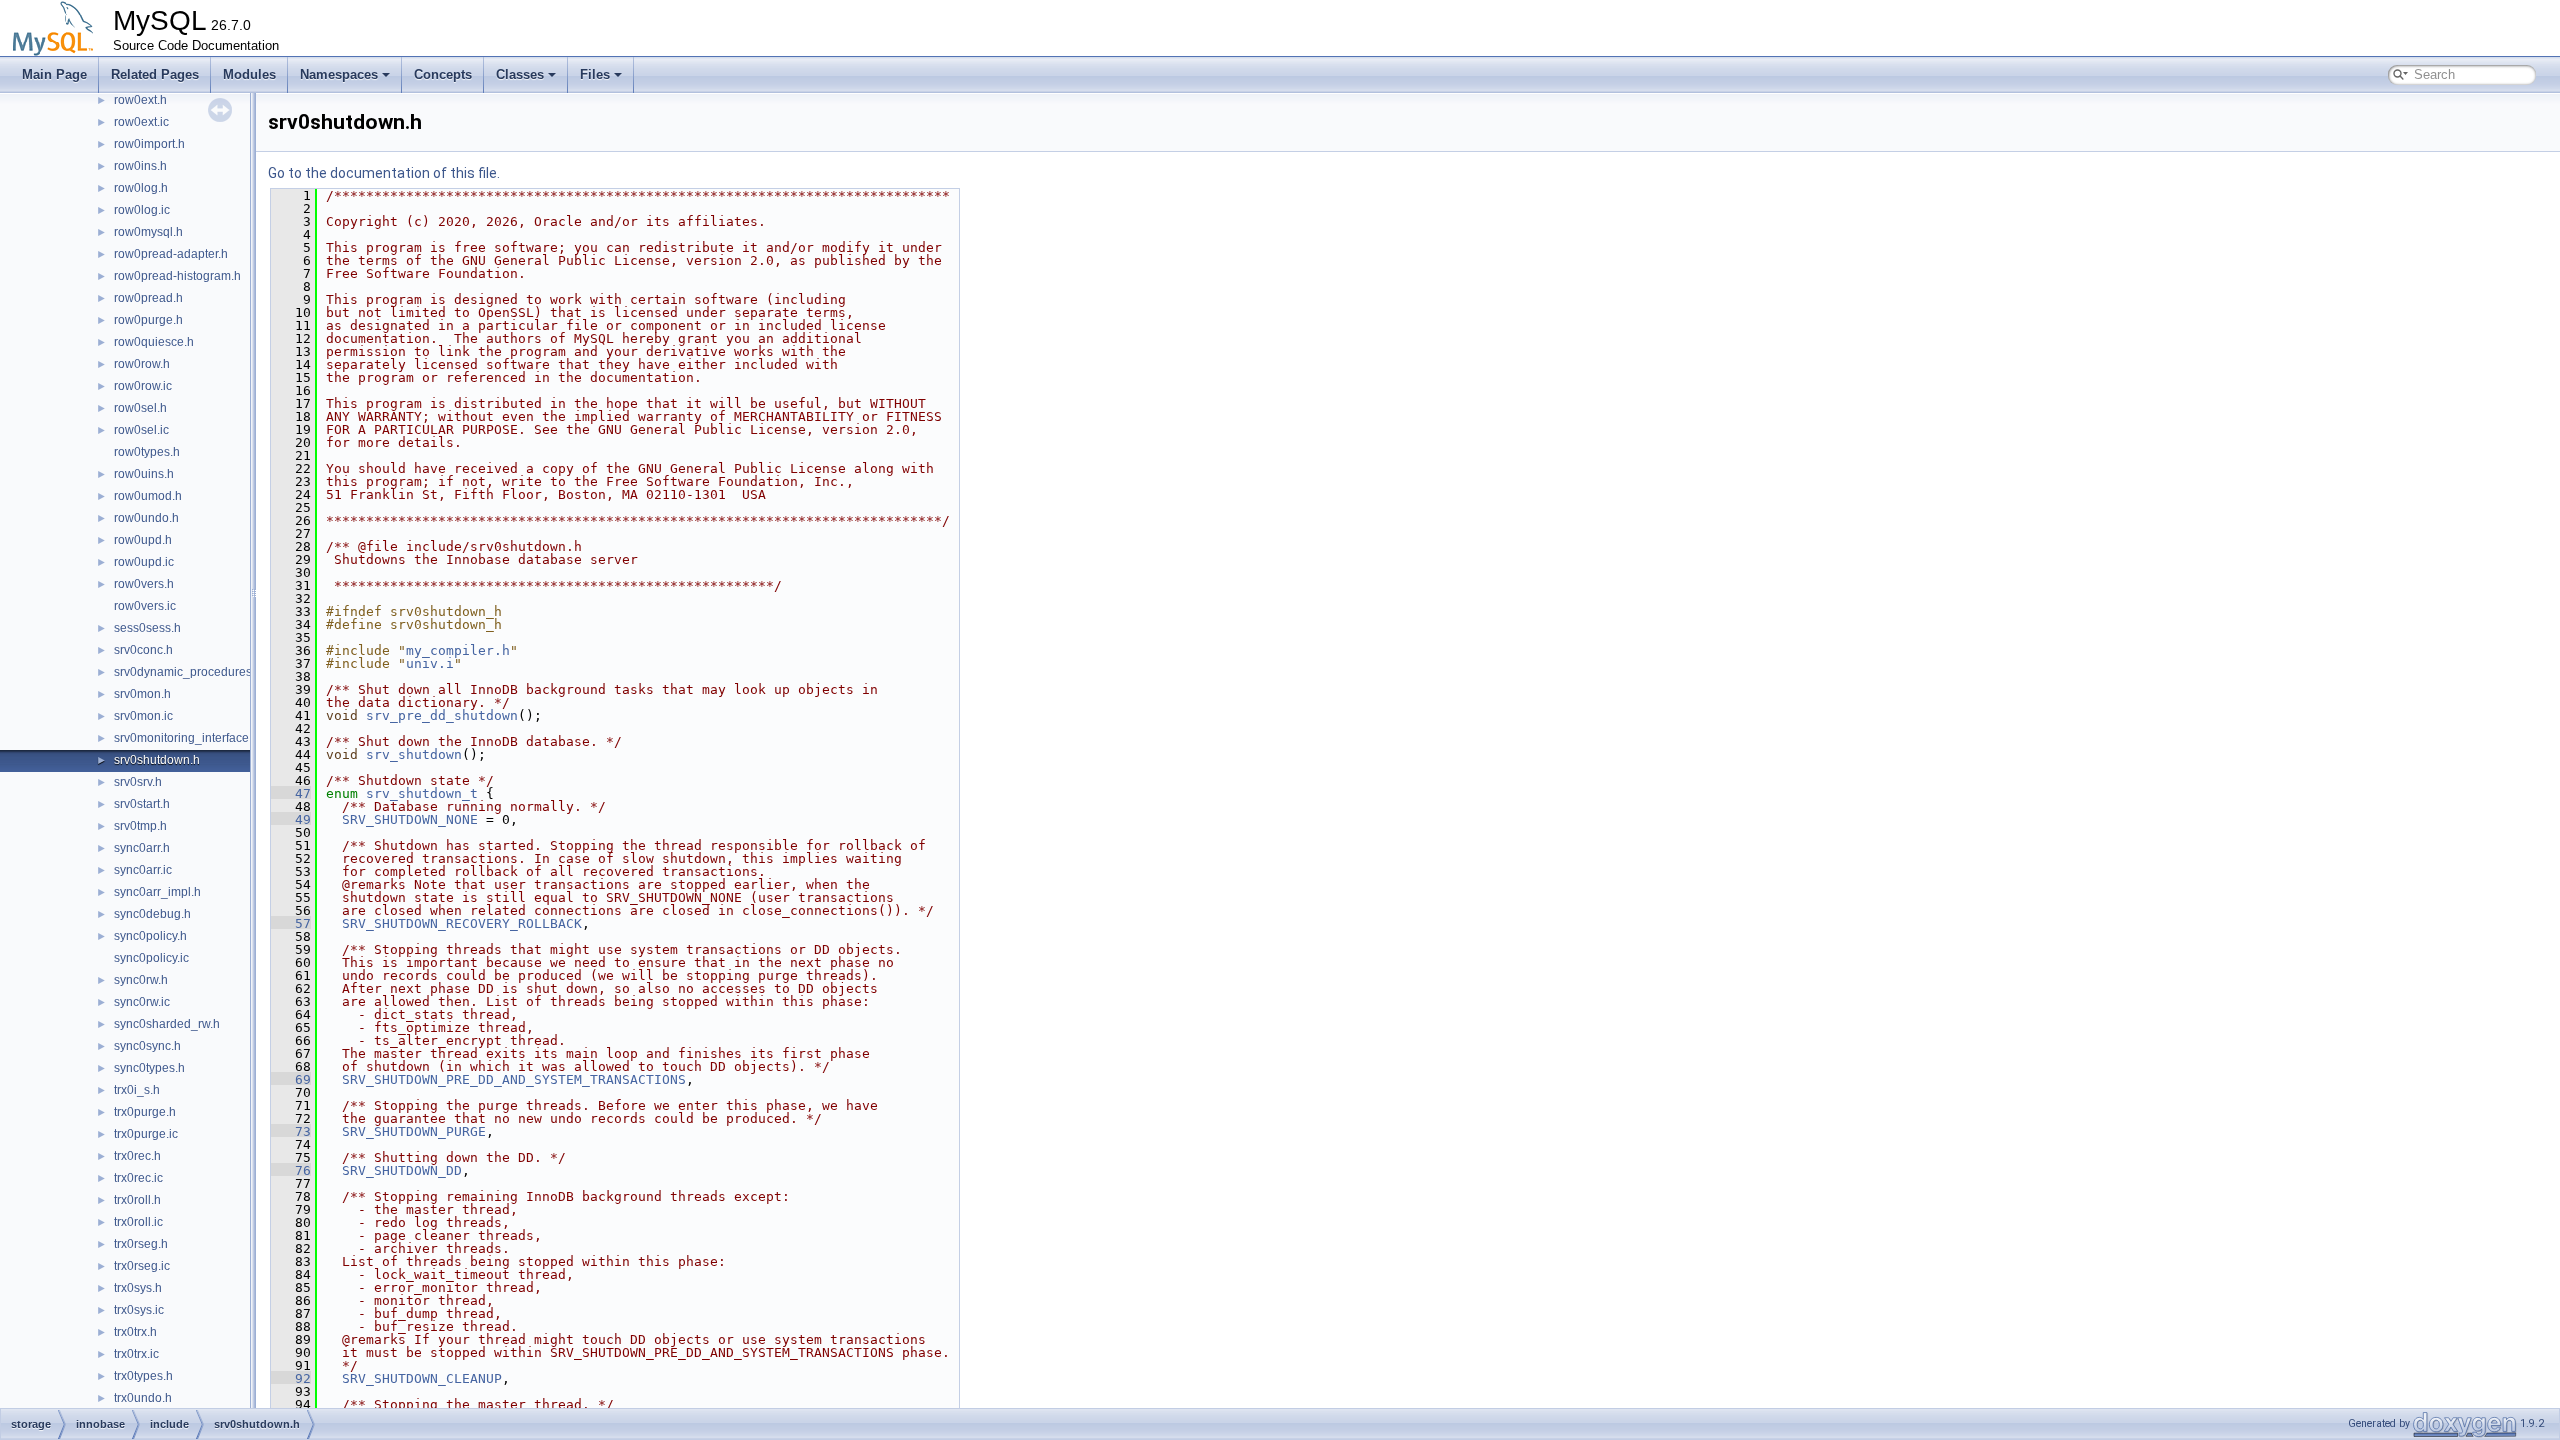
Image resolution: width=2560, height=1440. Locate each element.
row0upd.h (143, 540)
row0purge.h (148, 320)
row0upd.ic (144, 562)
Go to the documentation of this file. (384, 173)
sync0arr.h (142, 848)
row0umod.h (148, 496)
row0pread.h (148, 298)
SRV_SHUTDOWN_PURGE (414, 1131)
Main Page (54, 74)
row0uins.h (144, 474)
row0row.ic (143, 386)
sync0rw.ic (142, 1002)
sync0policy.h (150, 936)
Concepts (443, 74)
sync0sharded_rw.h (167, 1024)
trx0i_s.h (137, 1090)
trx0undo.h (143, 1398)
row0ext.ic (141, 122)
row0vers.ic (145, 606)
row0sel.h (140, 408)
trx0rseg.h (141, 1244)
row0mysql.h (148, 232)
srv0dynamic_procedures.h (188, 672)
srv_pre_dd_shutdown (442, 715)
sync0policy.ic (151, 958)
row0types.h (147, 452)
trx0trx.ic (136, 1354)
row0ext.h (140, 100)
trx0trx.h (135, 1332)
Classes (520, 74)
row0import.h (149, 144)
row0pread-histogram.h (177, 276)
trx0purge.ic (146, 1134)
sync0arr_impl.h (157, 892)
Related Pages (155, 74)
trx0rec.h (137, 1156)
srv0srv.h (138, 782)
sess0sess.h (147, 628)
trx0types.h (143, 1376)
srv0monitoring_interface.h (186, 738)
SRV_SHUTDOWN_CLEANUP (422, 1378)
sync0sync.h (147, 1046)
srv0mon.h (142, 694)
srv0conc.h (143, 650)
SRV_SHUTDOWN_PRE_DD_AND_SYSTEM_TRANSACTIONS (514, 1079)
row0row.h (142, 364)
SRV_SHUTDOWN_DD (402, 1170)
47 (291, 793)
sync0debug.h (152, 914)
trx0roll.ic (138, 1222)
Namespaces (339, 74)
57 (291, 923)
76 (291, 1170)
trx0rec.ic (138, 1178)
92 (291, 1378)
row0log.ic (142, 210)
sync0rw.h (141, 980)
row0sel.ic (141, 430)
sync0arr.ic (143, 870)
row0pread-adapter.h (171, 254)
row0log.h (141, 188)
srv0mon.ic (143, 716)
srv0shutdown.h (157, 760)
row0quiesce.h (154, 342)
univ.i (430, 663)
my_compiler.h (458, 650)
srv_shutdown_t (422, 793)
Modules (249, 74)
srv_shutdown (414, 754)
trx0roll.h (137, 1200)
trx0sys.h (138, 1288)
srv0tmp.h (140, 826)
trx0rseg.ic (142, 1266)
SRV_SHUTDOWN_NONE (410, 819)
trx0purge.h (145, 1112)
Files (595, 74)
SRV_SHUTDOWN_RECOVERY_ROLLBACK (462, 923)
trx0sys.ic (139, 1310)
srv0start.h (142, 804)
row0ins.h (140, 166)
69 (291, 1079)
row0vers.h (144, 584)
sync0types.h (149, 1068)
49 (291, 819)
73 (291, 1131)
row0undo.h (146, 518)
